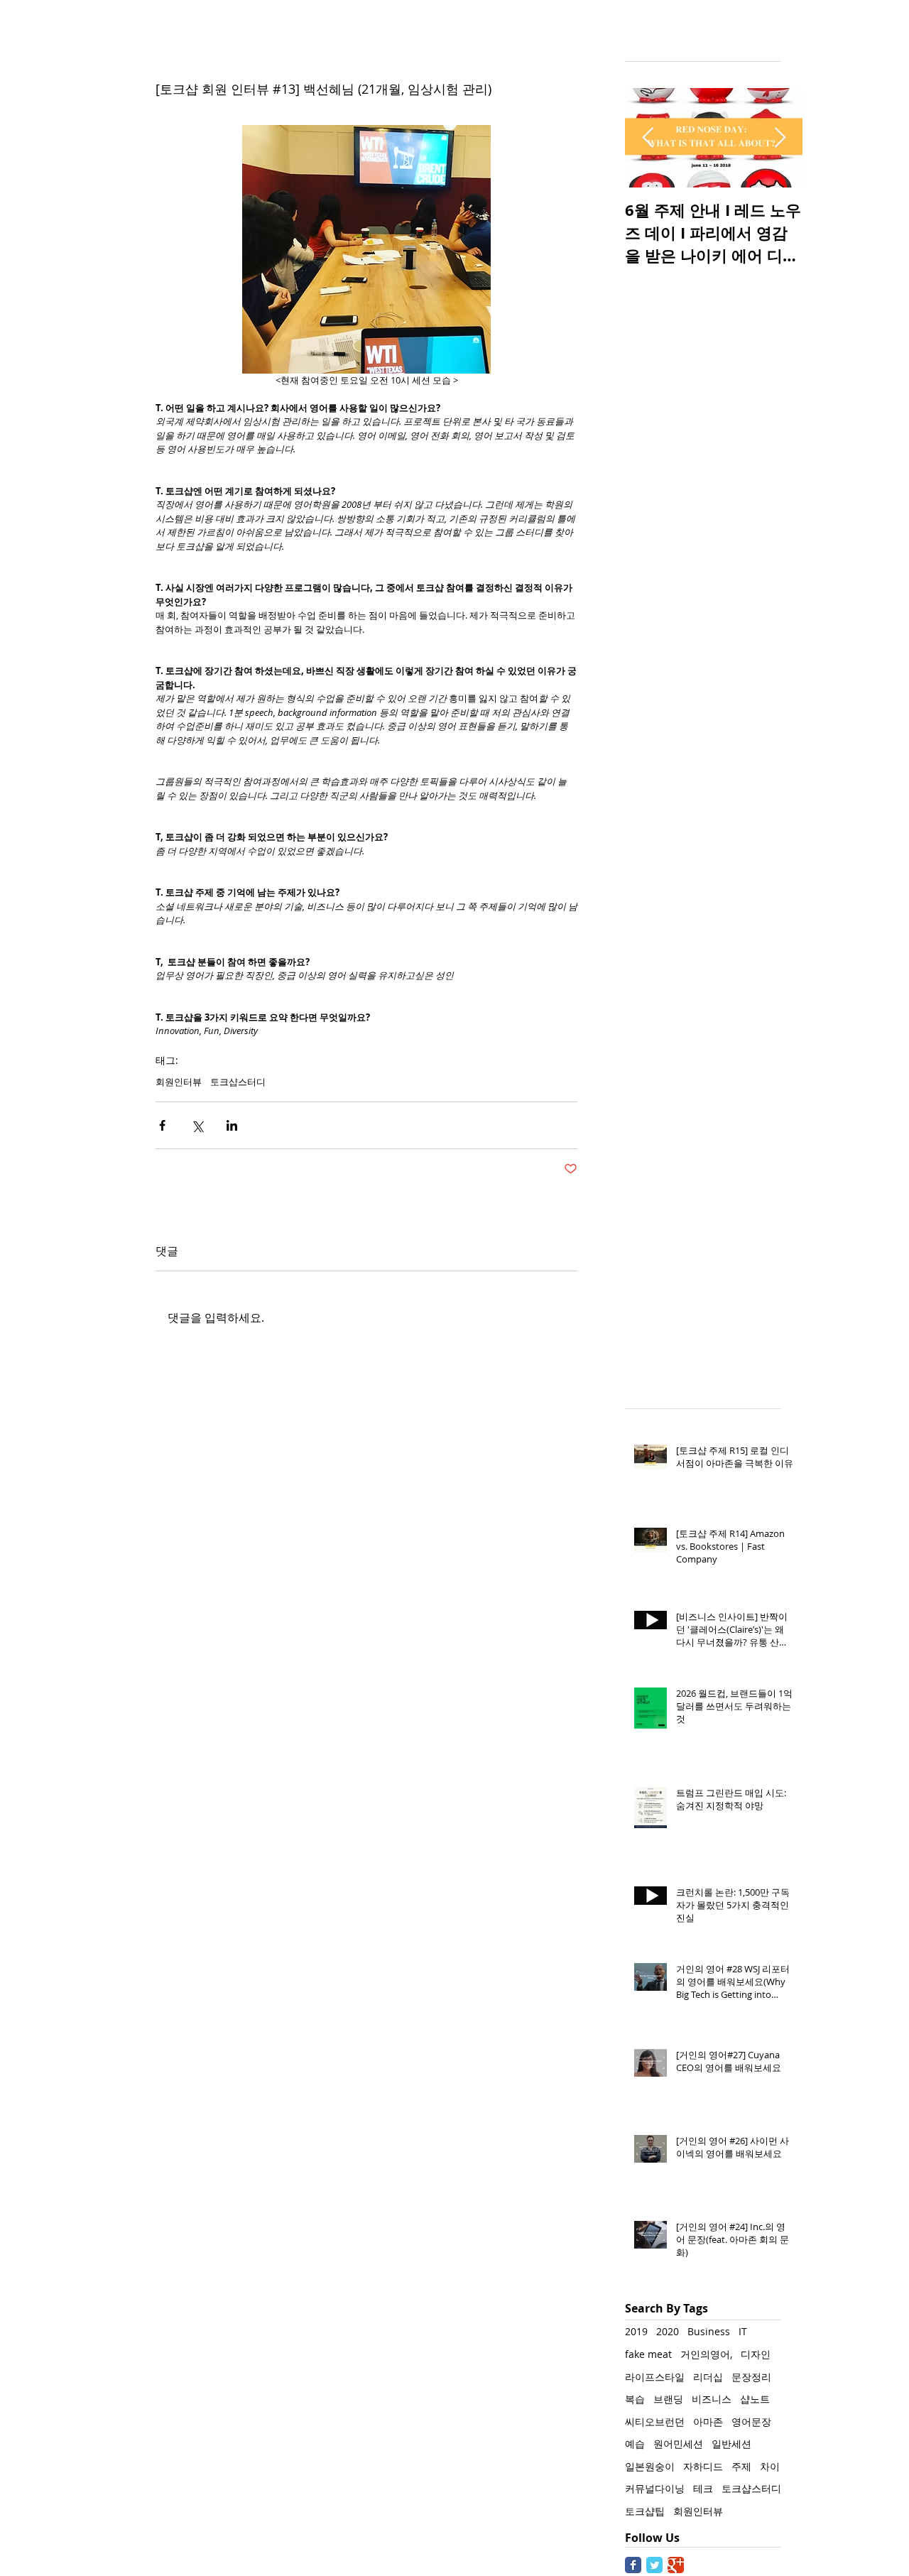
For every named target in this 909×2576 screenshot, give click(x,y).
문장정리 (751, 2377)
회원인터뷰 (179, 1082)
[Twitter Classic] (654, 2565)
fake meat (648, 2354)
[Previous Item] (648, 138)
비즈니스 (712, 2399)
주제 (741, 2466)
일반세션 (731, 2444)
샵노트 (755, 2399)
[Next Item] (780, 138)
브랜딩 (668, 2399)
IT (743, 2331)
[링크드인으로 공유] (232, 1125)
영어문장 (751, 2422)
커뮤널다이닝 (655, 2488)
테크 (703, 2488)
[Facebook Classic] (633, 2565)
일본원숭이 (650, 2466)
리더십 (708, 2377)
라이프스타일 (655, 2377)
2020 (668, 2331)
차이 (770, 2466)
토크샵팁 (645, 2511)
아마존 (708, 2422)
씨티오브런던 (655, 2422)
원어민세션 (678, 2444)
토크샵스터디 (238, 1082)
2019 (636, 2331)
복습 (635, 2399)
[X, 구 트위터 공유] (197, 1125)
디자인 (756, 2354)
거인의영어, (706, 2354)
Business (709, 2331)
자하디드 (703, 2466)
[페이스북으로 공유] (162, 1125)
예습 (635, 2444)
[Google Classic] (676, 2565)
